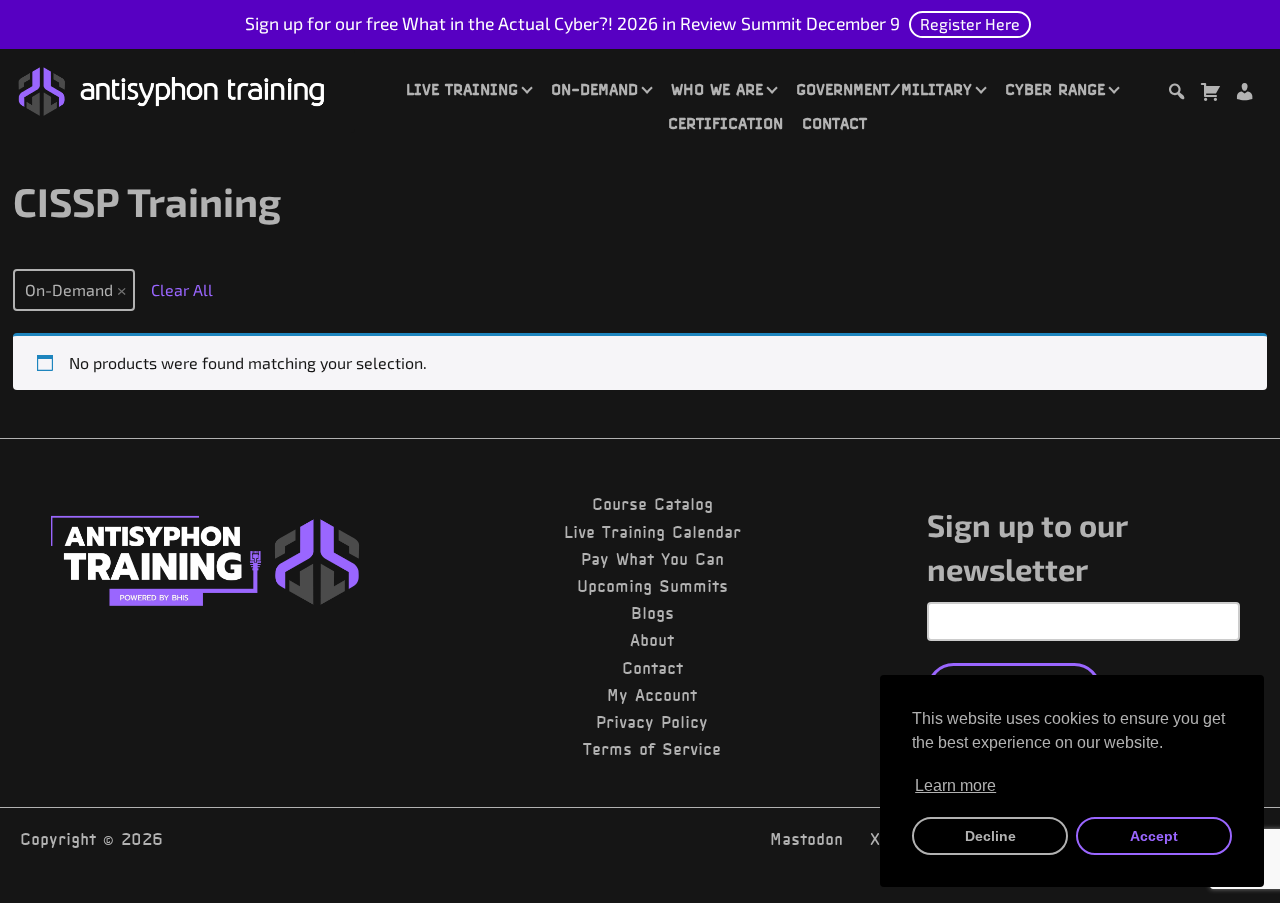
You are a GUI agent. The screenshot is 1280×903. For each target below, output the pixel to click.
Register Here (970, 23)
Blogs (652, 613)
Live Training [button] (462, 89)
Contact (834, 123)
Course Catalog (652, 504)
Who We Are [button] (717, 89)
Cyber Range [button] (1055, 89)
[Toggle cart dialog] (1210, 94)
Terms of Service (652, 749)
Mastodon (806, 839)
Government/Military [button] (884, 89)
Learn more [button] (955, 785)
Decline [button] (990, 836)
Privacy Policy (652, 722)
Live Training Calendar (652, 532)
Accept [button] (1154, 836)
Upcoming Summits (652, 586)
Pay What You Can (652, 559)
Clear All (182, 289)
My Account (652, 695)
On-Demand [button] (594, 89)
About (652, 640)
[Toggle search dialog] (1176, 94)
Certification (725, 123)
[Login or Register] (1244, 94)
